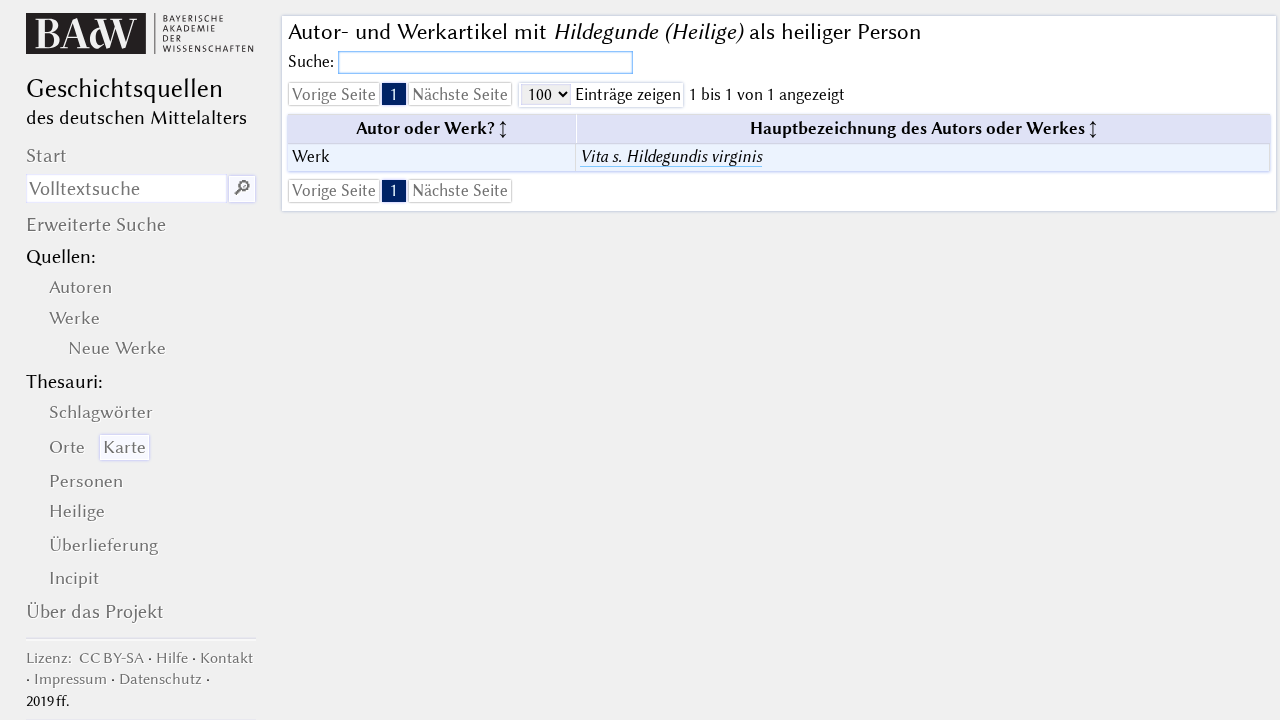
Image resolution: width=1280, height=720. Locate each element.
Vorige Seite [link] (334, 94)
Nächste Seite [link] (460, 94)
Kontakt (226, 658)
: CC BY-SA (85, 658)
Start (46, 155)
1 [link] (394, 94)
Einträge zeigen (626, 94)
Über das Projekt (95, 611)
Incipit (74, 578)
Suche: (313, 61)
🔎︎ (242, 188)
